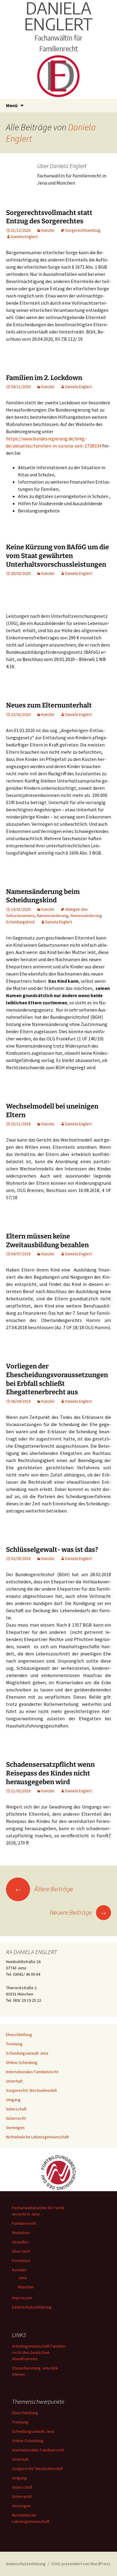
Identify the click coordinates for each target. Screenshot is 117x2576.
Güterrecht (16, 2118)
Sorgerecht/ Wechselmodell (31, 2090)
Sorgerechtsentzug (83, 230)
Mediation (21, 2233)
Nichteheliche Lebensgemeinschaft (37, 2137)
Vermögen (15, 2128)
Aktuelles (20, 2242)
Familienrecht (24, 2223)
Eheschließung (19, 2035)
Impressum (22, 2298)
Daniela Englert (24, 237)
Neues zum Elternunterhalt (49, 705)
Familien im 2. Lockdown (44, 378)
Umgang (13, 2100)
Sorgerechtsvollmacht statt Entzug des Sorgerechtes (49, 217)
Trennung (14, 2044)
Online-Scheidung (22, 2062)
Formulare (21, 2261)
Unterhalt (14, 2081)
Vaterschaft (16, 2109)
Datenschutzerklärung (32, 2307)
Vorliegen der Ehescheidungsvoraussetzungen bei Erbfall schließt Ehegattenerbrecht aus (57, 1379)
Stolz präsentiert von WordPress (81, 2564)
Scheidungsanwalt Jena (27, 2053)
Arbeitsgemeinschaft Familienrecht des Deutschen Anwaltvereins (39, 2352)
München (26, 2287)
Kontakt (19, 2270)
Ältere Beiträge (43, 1889)
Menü (12, 105)
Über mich (21, 2251)
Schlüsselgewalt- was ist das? (52, 1550)
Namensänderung (53, 915)
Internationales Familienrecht (32, 2072)
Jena (22, 2278)
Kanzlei (48, 230)
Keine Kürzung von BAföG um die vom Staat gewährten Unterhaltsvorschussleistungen (57, 556)
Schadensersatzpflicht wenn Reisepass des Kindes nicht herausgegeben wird (50, 1773)
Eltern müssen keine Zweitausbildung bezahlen (47, 1241)
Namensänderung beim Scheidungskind (43, 896)
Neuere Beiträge (79, 1912)
